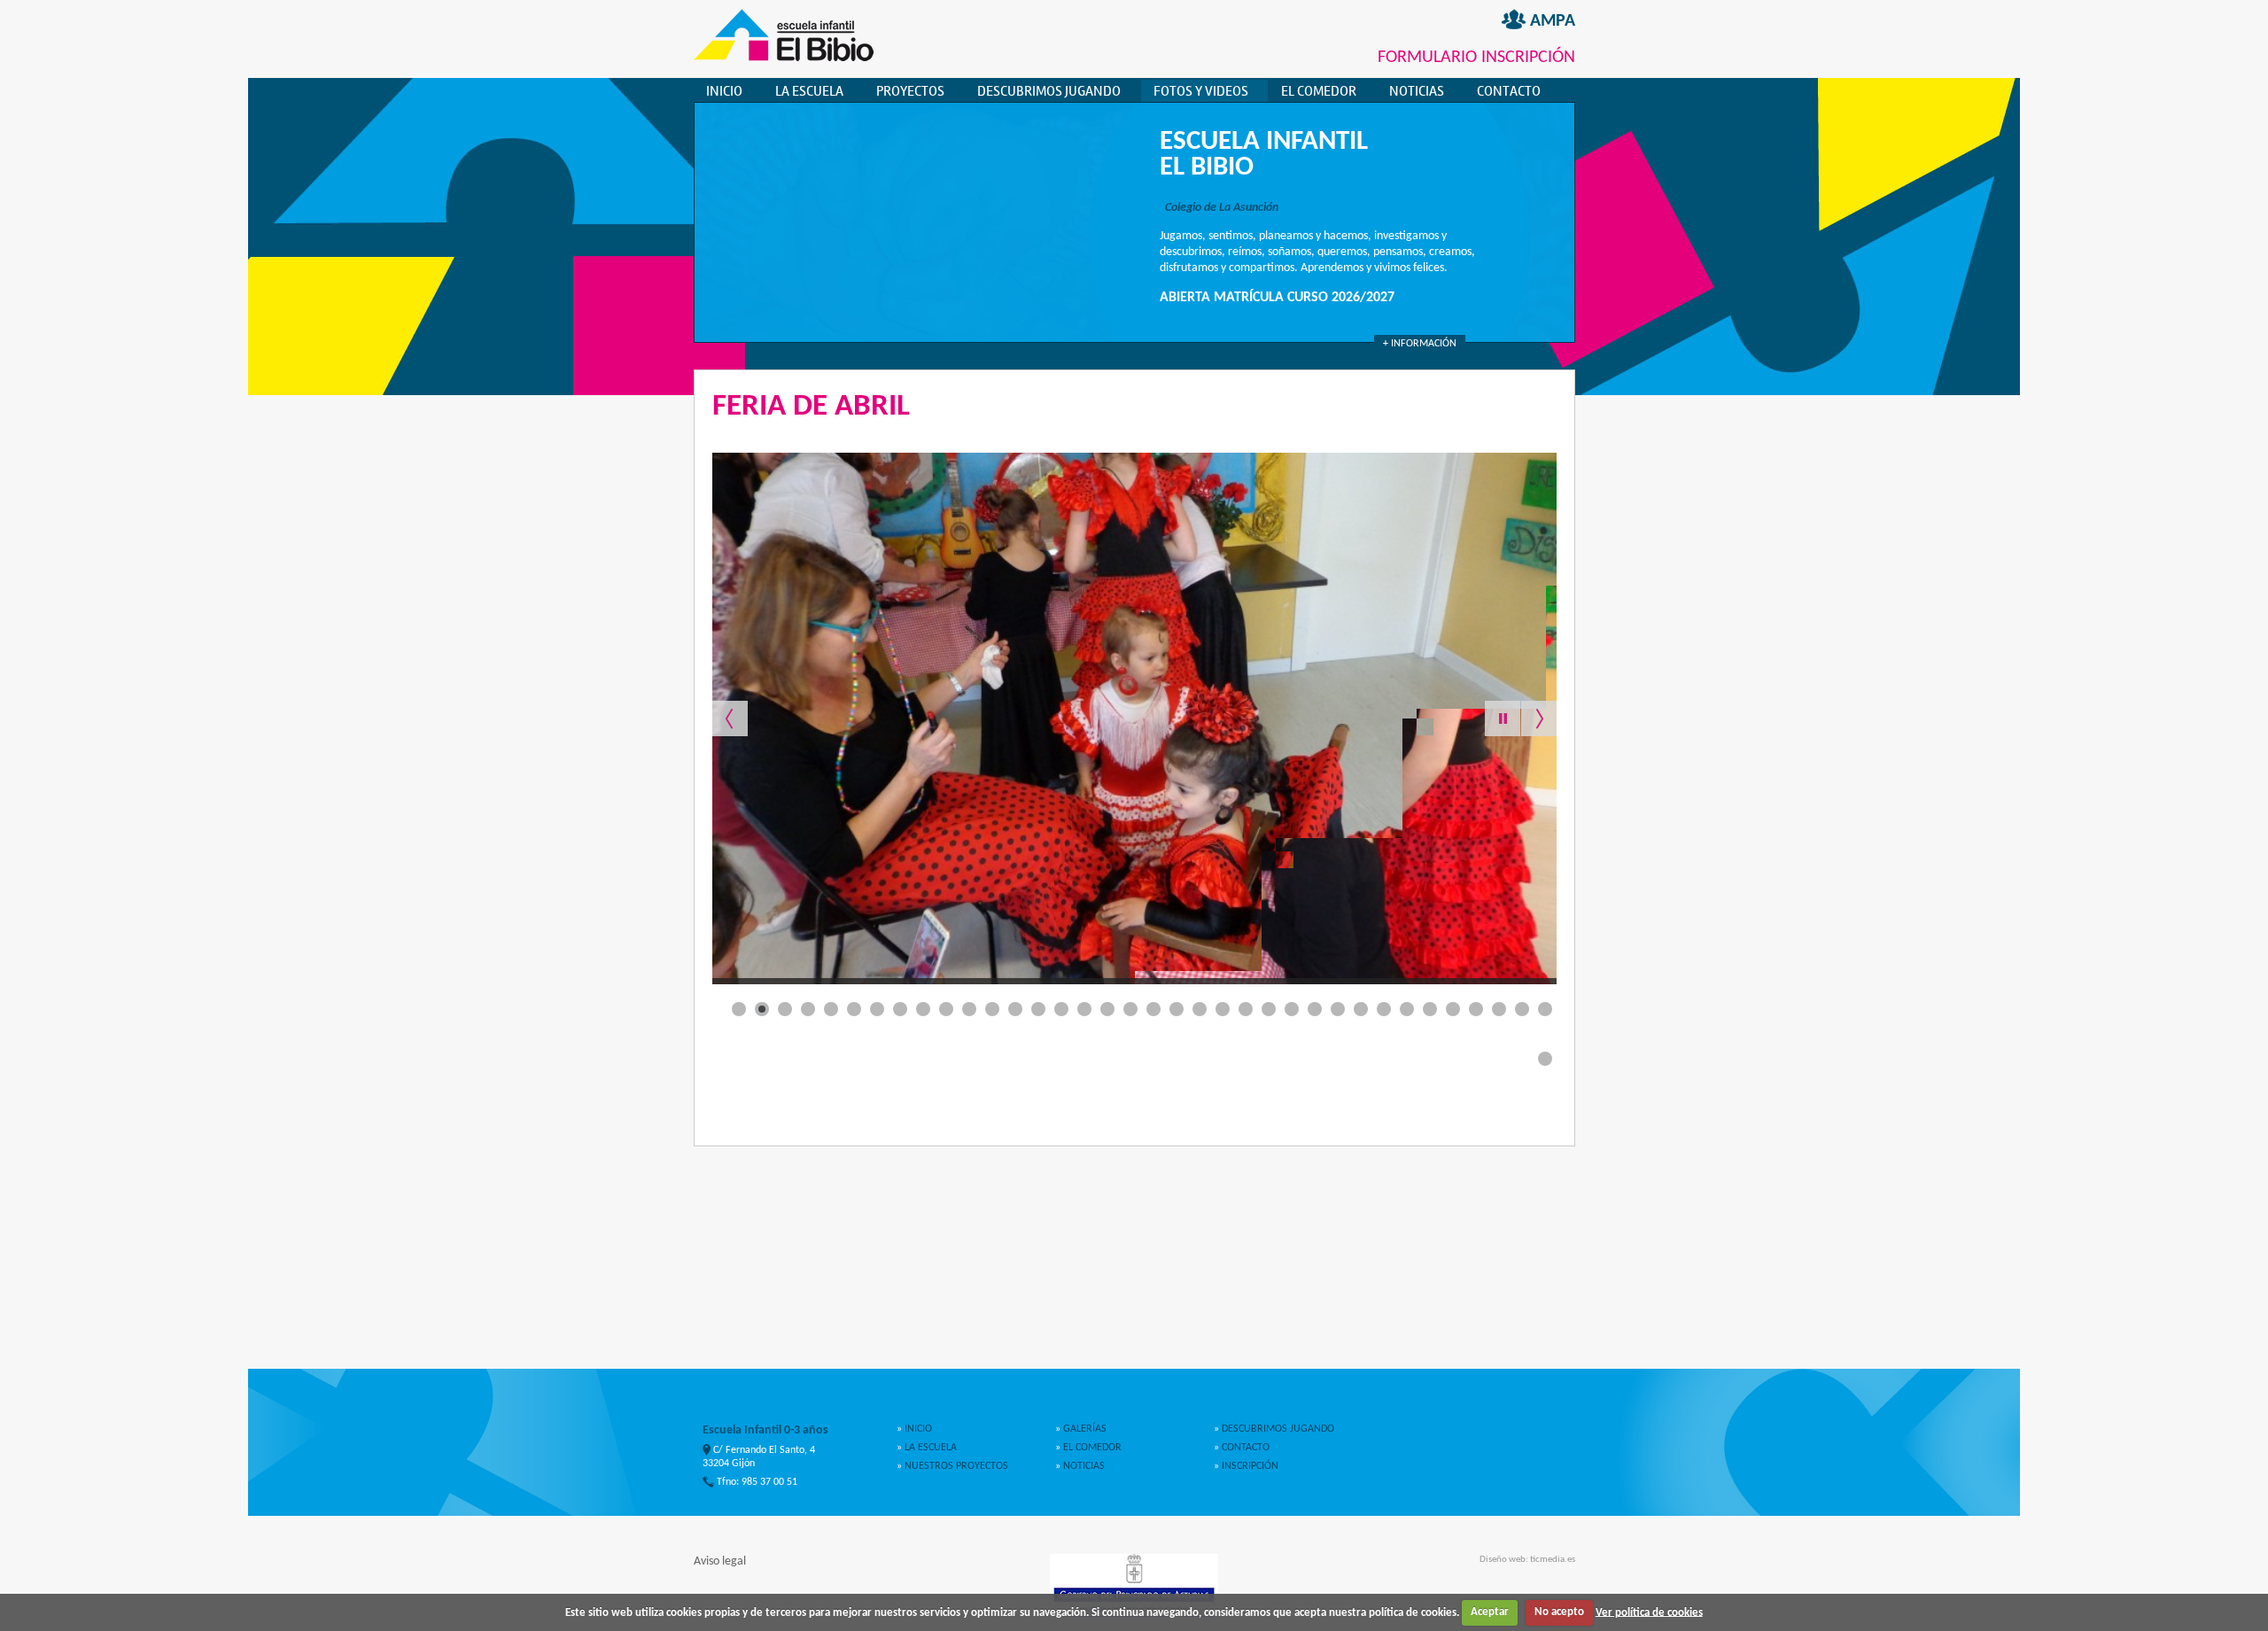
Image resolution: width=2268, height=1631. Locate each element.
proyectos (910, 91)
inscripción (1249, 1466)
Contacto (1509, 91)
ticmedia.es (1553, 1560)
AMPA (1550, 21)
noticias (1083, 1466)
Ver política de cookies (1649, 1612)
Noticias (1417, 91)
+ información (1420, 344)
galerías (1084, 1429)
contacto (1244, 1448)
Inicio (724, 91)
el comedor (1319, 91)
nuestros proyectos (955, 1466)
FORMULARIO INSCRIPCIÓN (1476, 58)
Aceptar (1490, 1612)
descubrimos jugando (1049, 91)
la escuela (809, 91)
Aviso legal (720, 1561)
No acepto (1559, 1612)
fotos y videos (1201, 91)
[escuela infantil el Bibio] (784, 58)
